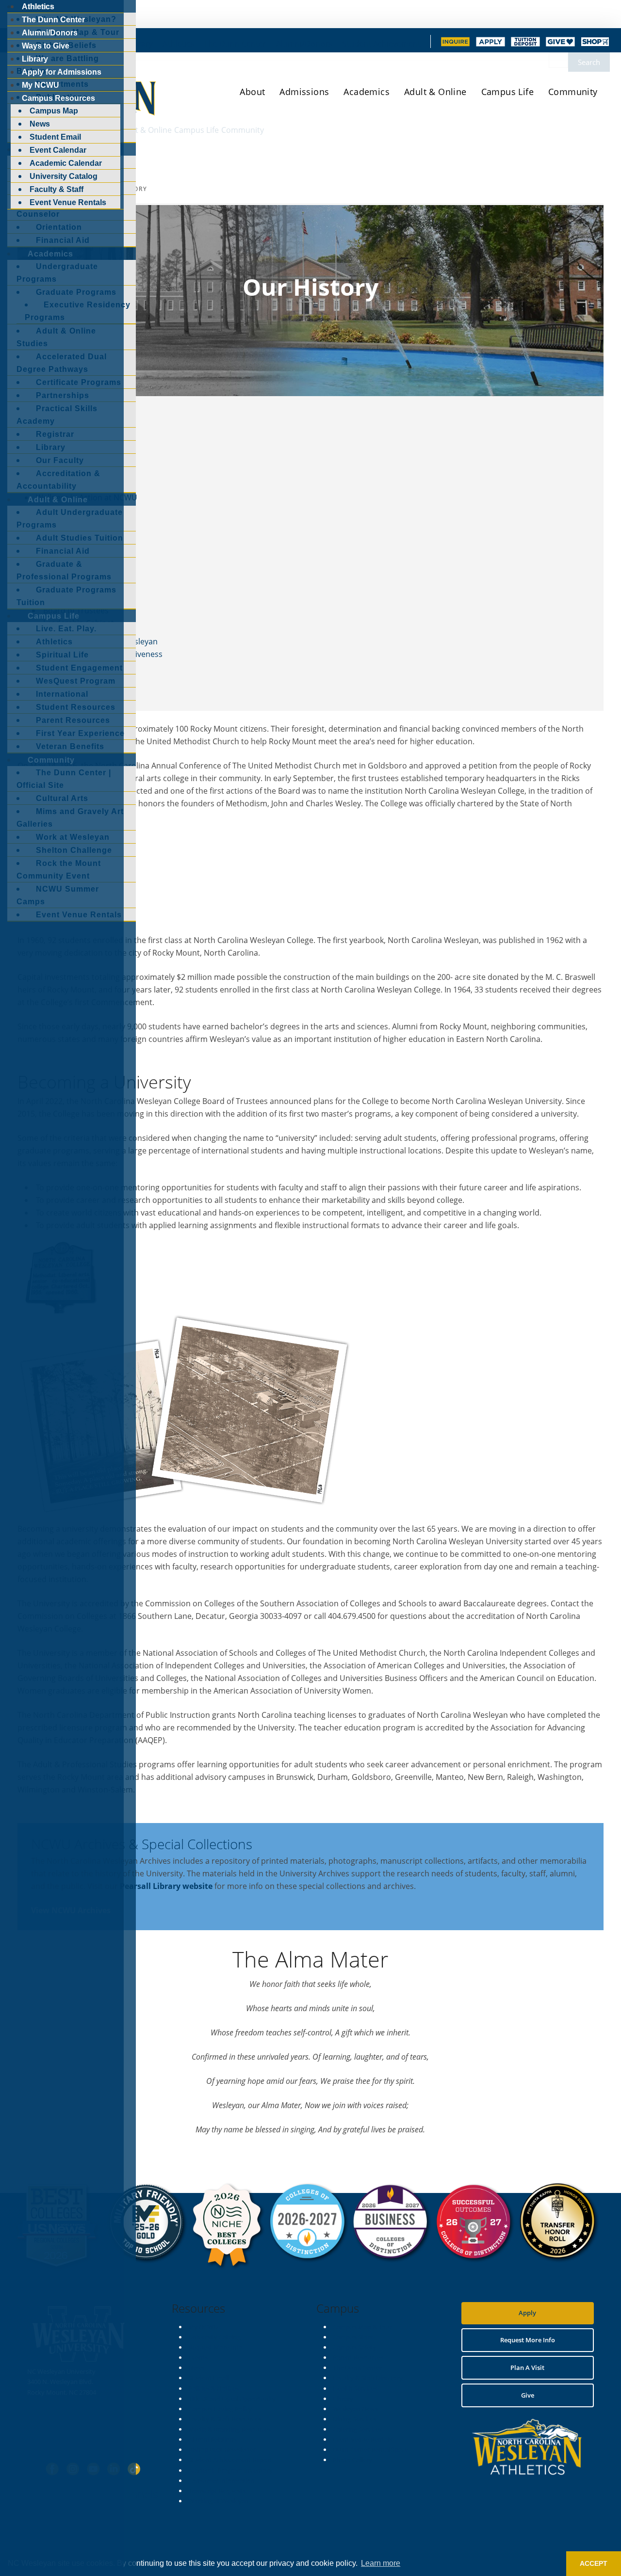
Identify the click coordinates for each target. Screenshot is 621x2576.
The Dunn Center (235, 44)
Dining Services (354, 2419)
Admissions (304, 92)
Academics (367, 92)
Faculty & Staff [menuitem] (57, 189)
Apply (527, 2313)
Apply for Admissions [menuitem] (62, 72)
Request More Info (215, 2347)
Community (573, 92)
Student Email (208, 2378)
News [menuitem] (40, 124)
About (252, 92)
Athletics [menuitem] (38, 7)
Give (528, 2395)
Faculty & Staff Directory (368, 2378)
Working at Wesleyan (219, 2501)
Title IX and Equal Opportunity (232, 2399)
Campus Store (353, 2337)
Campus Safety (354, 2347)
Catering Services (357, 2429)
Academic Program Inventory (230, 2470)
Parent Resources (358, 2357)
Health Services (355, 2388)
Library (140, 44)
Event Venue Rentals (362, 2439)
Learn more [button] (381, 2563)
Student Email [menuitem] (55, 137)
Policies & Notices (213, 2388)
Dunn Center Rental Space (370, 2449)
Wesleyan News (355, 2409)
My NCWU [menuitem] (41, 85)
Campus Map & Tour (362, 2327)
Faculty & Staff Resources (225, 2419)
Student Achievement (381, 44)
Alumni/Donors (304, 44)
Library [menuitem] (35, 59)
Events (198, 2357)
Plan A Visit (527, 2368)
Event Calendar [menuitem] (58, 150)
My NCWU (203, 2327)
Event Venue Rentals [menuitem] (68, 202)
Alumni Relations (212, 2439)
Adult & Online (435, 92)
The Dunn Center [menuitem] (53, 20)
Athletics (178, 44)
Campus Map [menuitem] (54, 111)
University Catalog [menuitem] (64, 176)
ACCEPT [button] (594, 2563)
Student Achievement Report (230, 2460)
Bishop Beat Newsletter (222, 2449)
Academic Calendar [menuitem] (66, 163)
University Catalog (214, 2337)
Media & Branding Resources (229, 2429)
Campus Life (507, 92)
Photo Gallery (352, 2460)
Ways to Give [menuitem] (46, 46)
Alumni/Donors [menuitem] (50, 33)
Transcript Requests (217, 2491)
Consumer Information (221, 2480)
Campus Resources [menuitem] (58, 98)
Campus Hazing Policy (220, 2409)
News (196, 2368)
